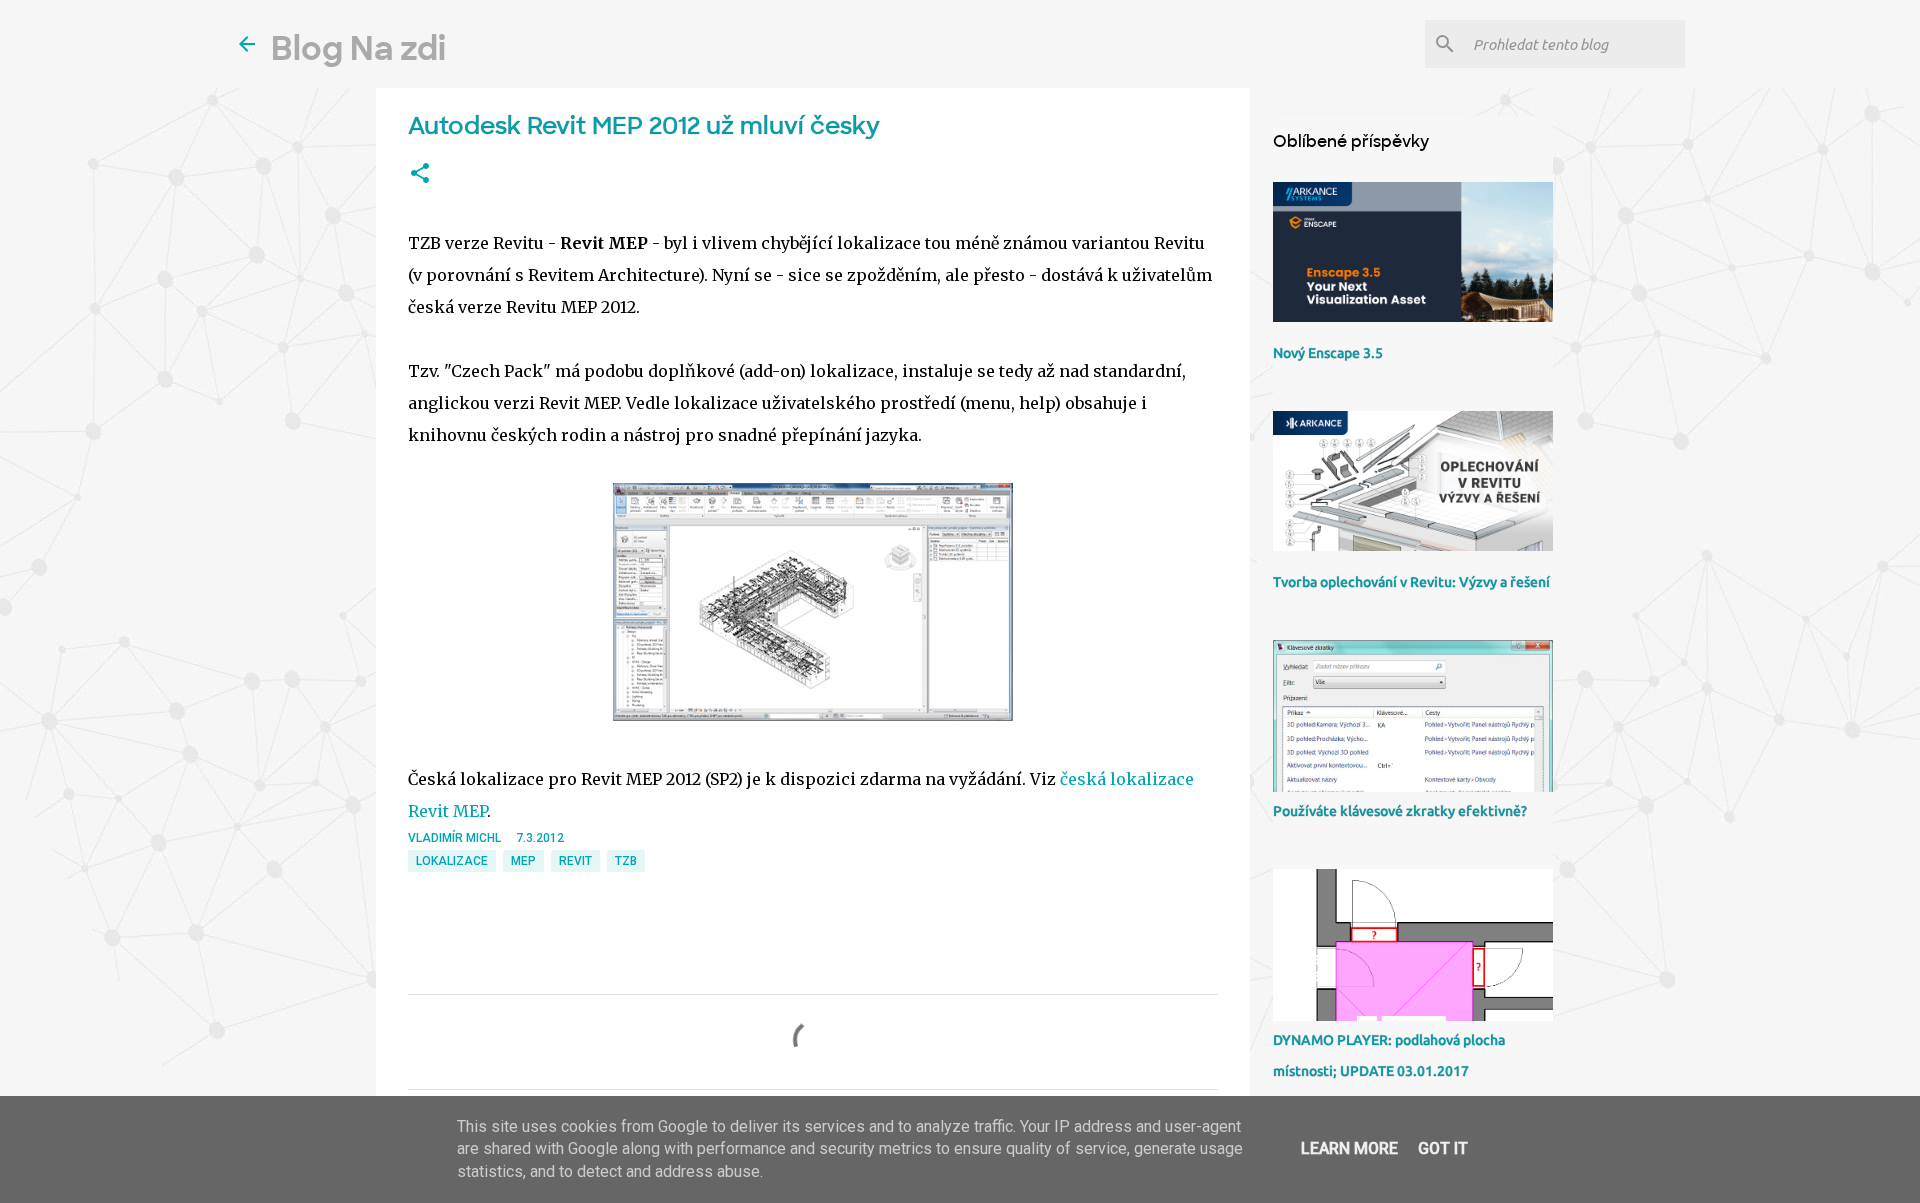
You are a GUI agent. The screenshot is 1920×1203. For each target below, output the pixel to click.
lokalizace (452, 861)
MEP (523, 861)
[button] (420, 174)
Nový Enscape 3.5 (1328, 353)
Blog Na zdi (358, 49)
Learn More (1349, 1148)
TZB (626, 861)
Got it (1443, 1148)
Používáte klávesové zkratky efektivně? (1400, 811)
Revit (575, 861)
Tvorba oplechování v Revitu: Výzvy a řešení (1411, 582)
